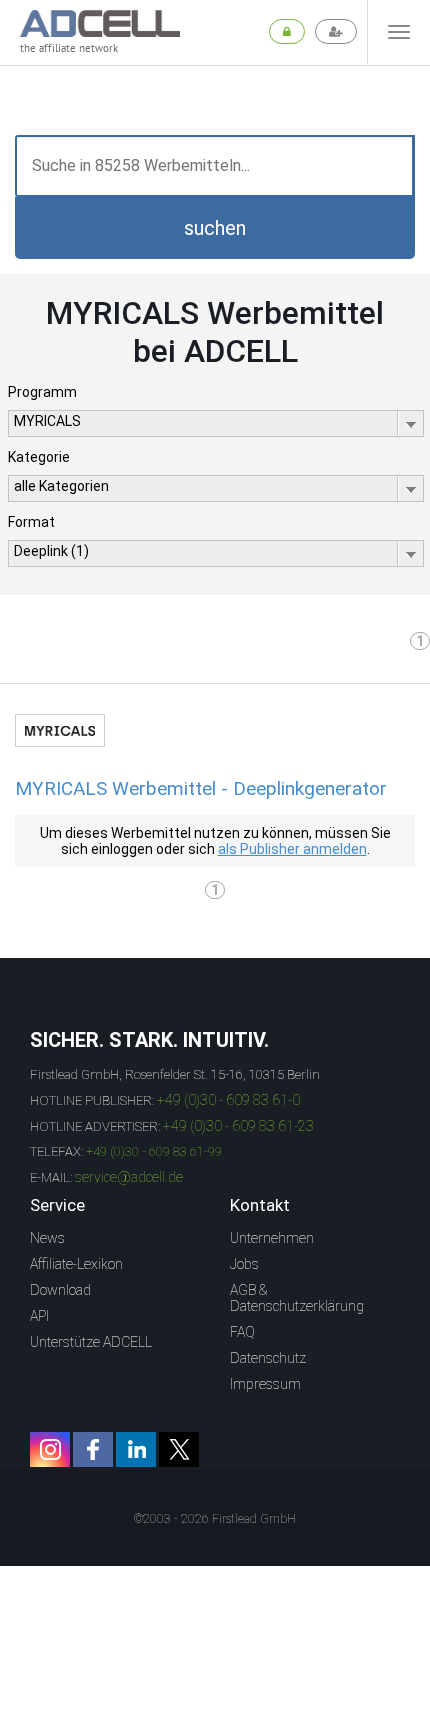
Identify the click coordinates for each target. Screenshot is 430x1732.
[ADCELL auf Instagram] (50, 1449)
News (47, 1238)
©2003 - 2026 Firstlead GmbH (215, 1519)
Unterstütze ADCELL (91, 1342)
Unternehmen (272, 1238)
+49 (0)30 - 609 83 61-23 (238, 1126)
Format (31, 522)
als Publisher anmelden (292, 849)
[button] (215, 228)
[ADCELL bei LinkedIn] (136, 1449)
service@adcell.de (129, 1177)
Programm (42, 392)
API (39, 1316)
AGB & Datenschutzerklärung (297, 1298)
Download (60, 1290)
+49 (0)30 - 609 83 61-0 (228, 1100)
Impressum (265, 1384)
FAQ (242, 1332)
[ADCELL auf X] (179, 1449)
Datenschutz (268, 1358)
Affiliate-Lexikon (76, 1264)
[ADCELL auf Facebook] (93, 1449)
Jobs (244, 1264)
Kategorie (39, 457)
